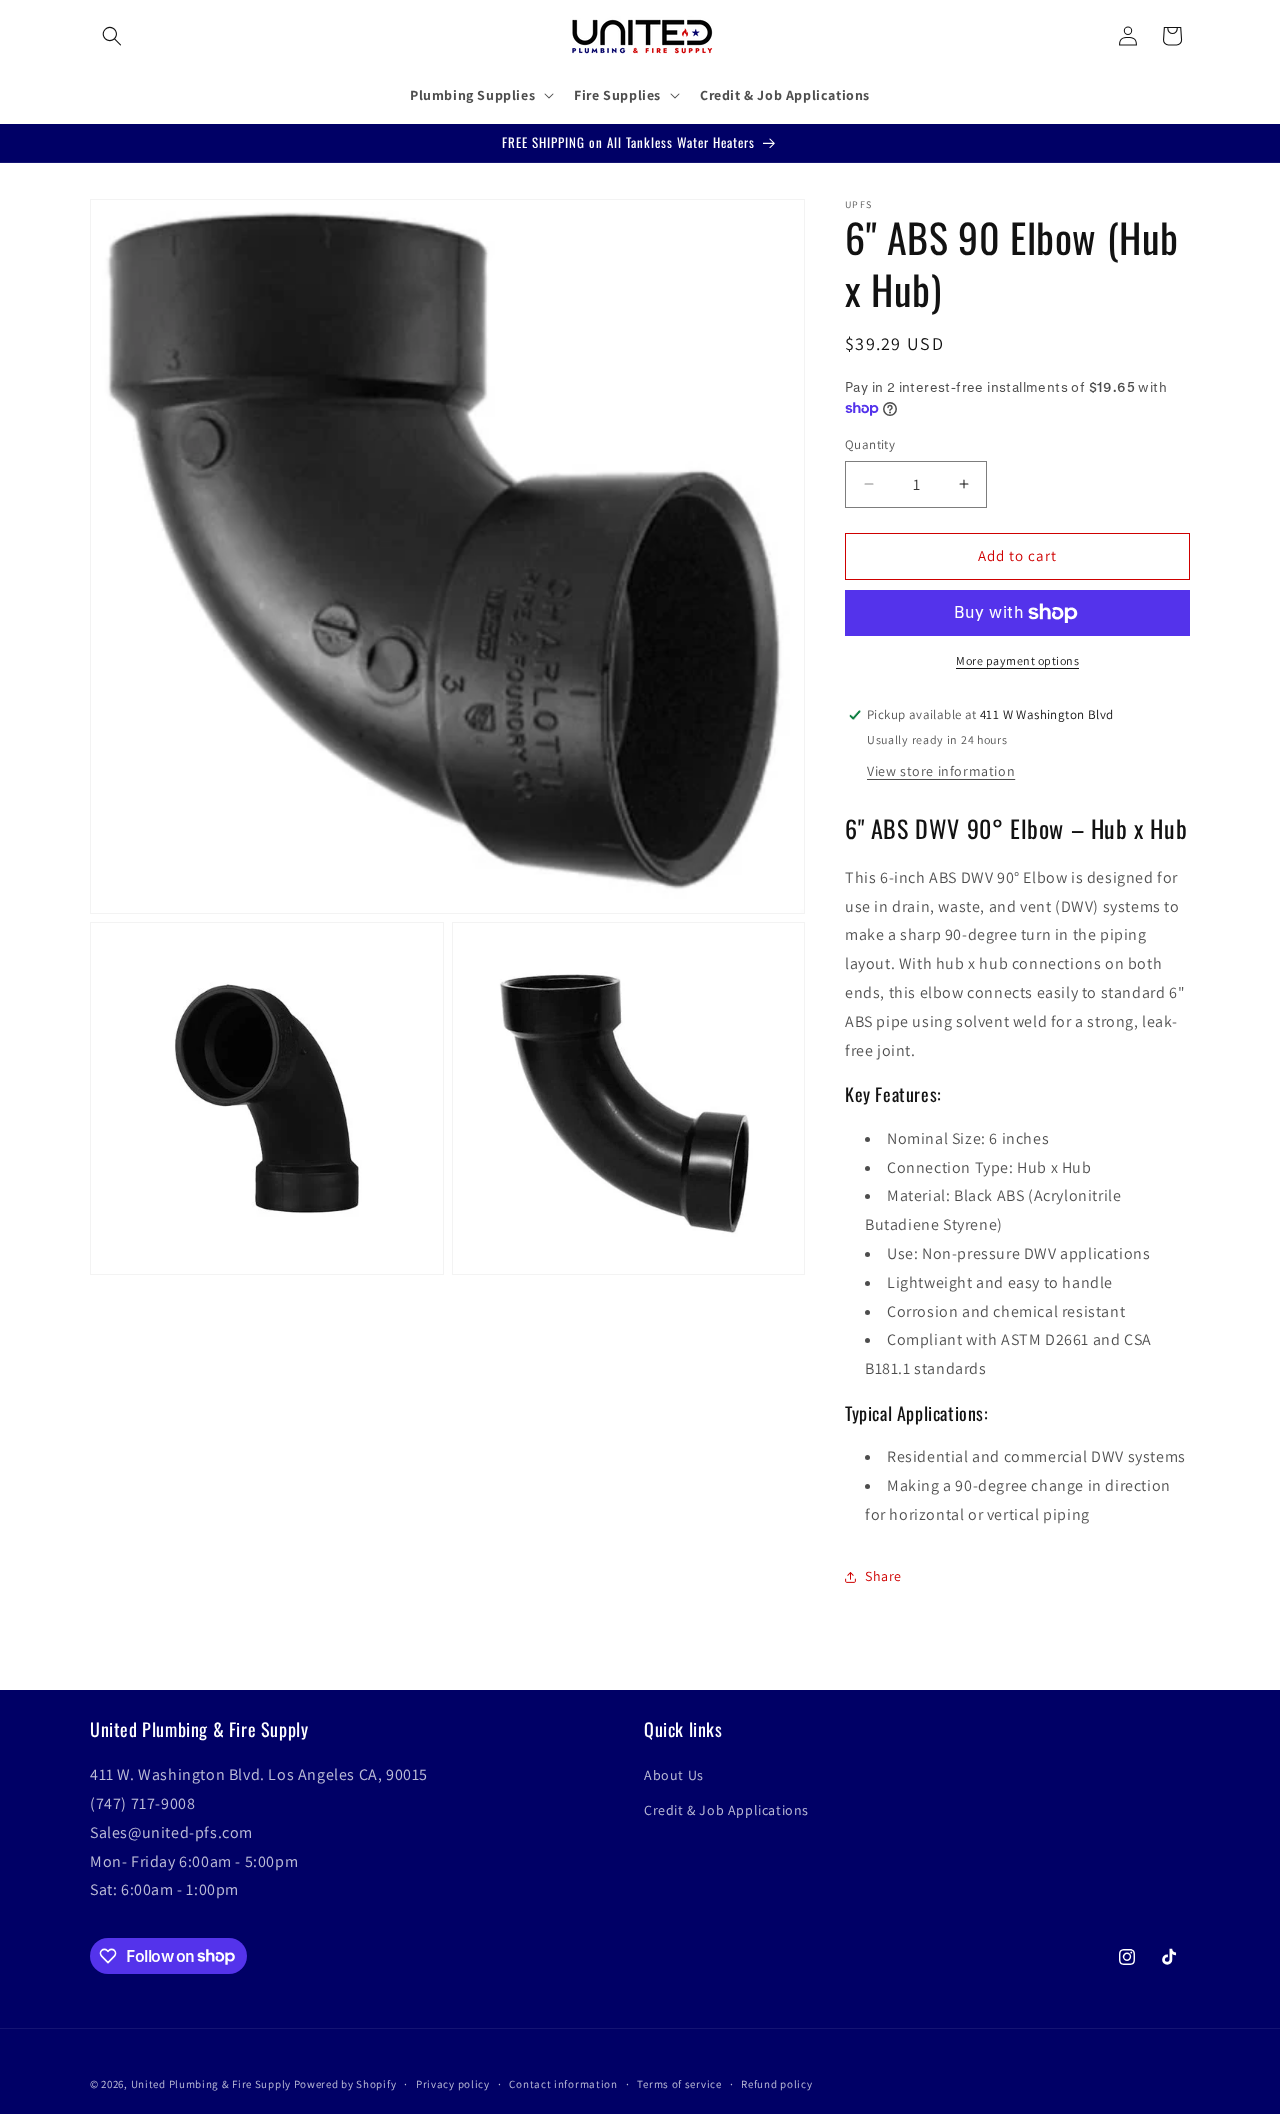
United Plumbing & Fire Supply (211, 2084)
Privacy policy (453, 2083)
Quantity (870, 444)
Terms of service (679, 2083)
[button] (112, 36)
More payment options (1017, 660)
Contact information (563, 2083)
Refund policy (776, 2083)
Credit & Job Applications (726, 1811)
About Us (674, 1776)
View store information (941, 771)
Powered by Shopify (345, 2084)
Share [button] (883, 1576)
